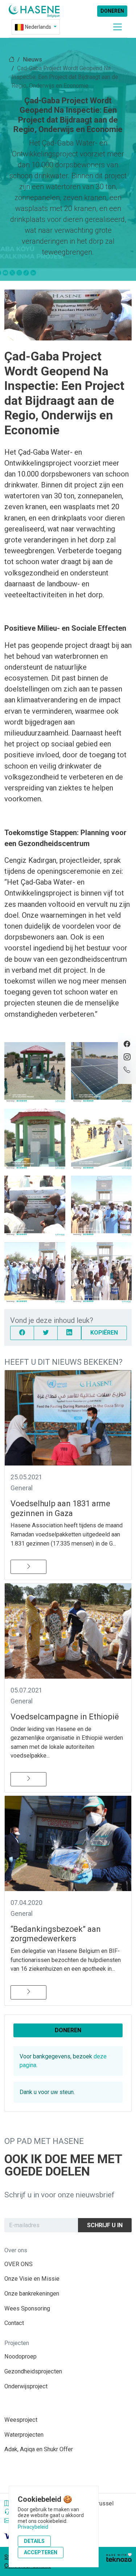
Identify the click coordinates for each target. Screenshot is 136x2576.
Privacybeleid (33, 2527)
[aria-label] (34, 11)
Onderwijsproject (26, 2386)
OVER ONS (18, 2264)
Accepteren (41, 2552)
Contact (14, 2323)
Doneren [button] (68, 2030)
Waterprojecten (24, 2435)
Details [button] (34, 2541)
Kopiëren (104, 1333)
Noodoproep (20, 2356)
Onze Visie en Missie (32, 2279)
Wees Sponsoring (27, 2308)
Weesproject (21, 2420)
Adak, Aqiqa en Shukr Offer (39, 2449)
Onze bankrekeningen (32, 2294)
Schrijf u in (105, 2225)
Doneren (112, 11)
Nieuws (32, 59)
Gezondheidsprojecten (33, 2371)
